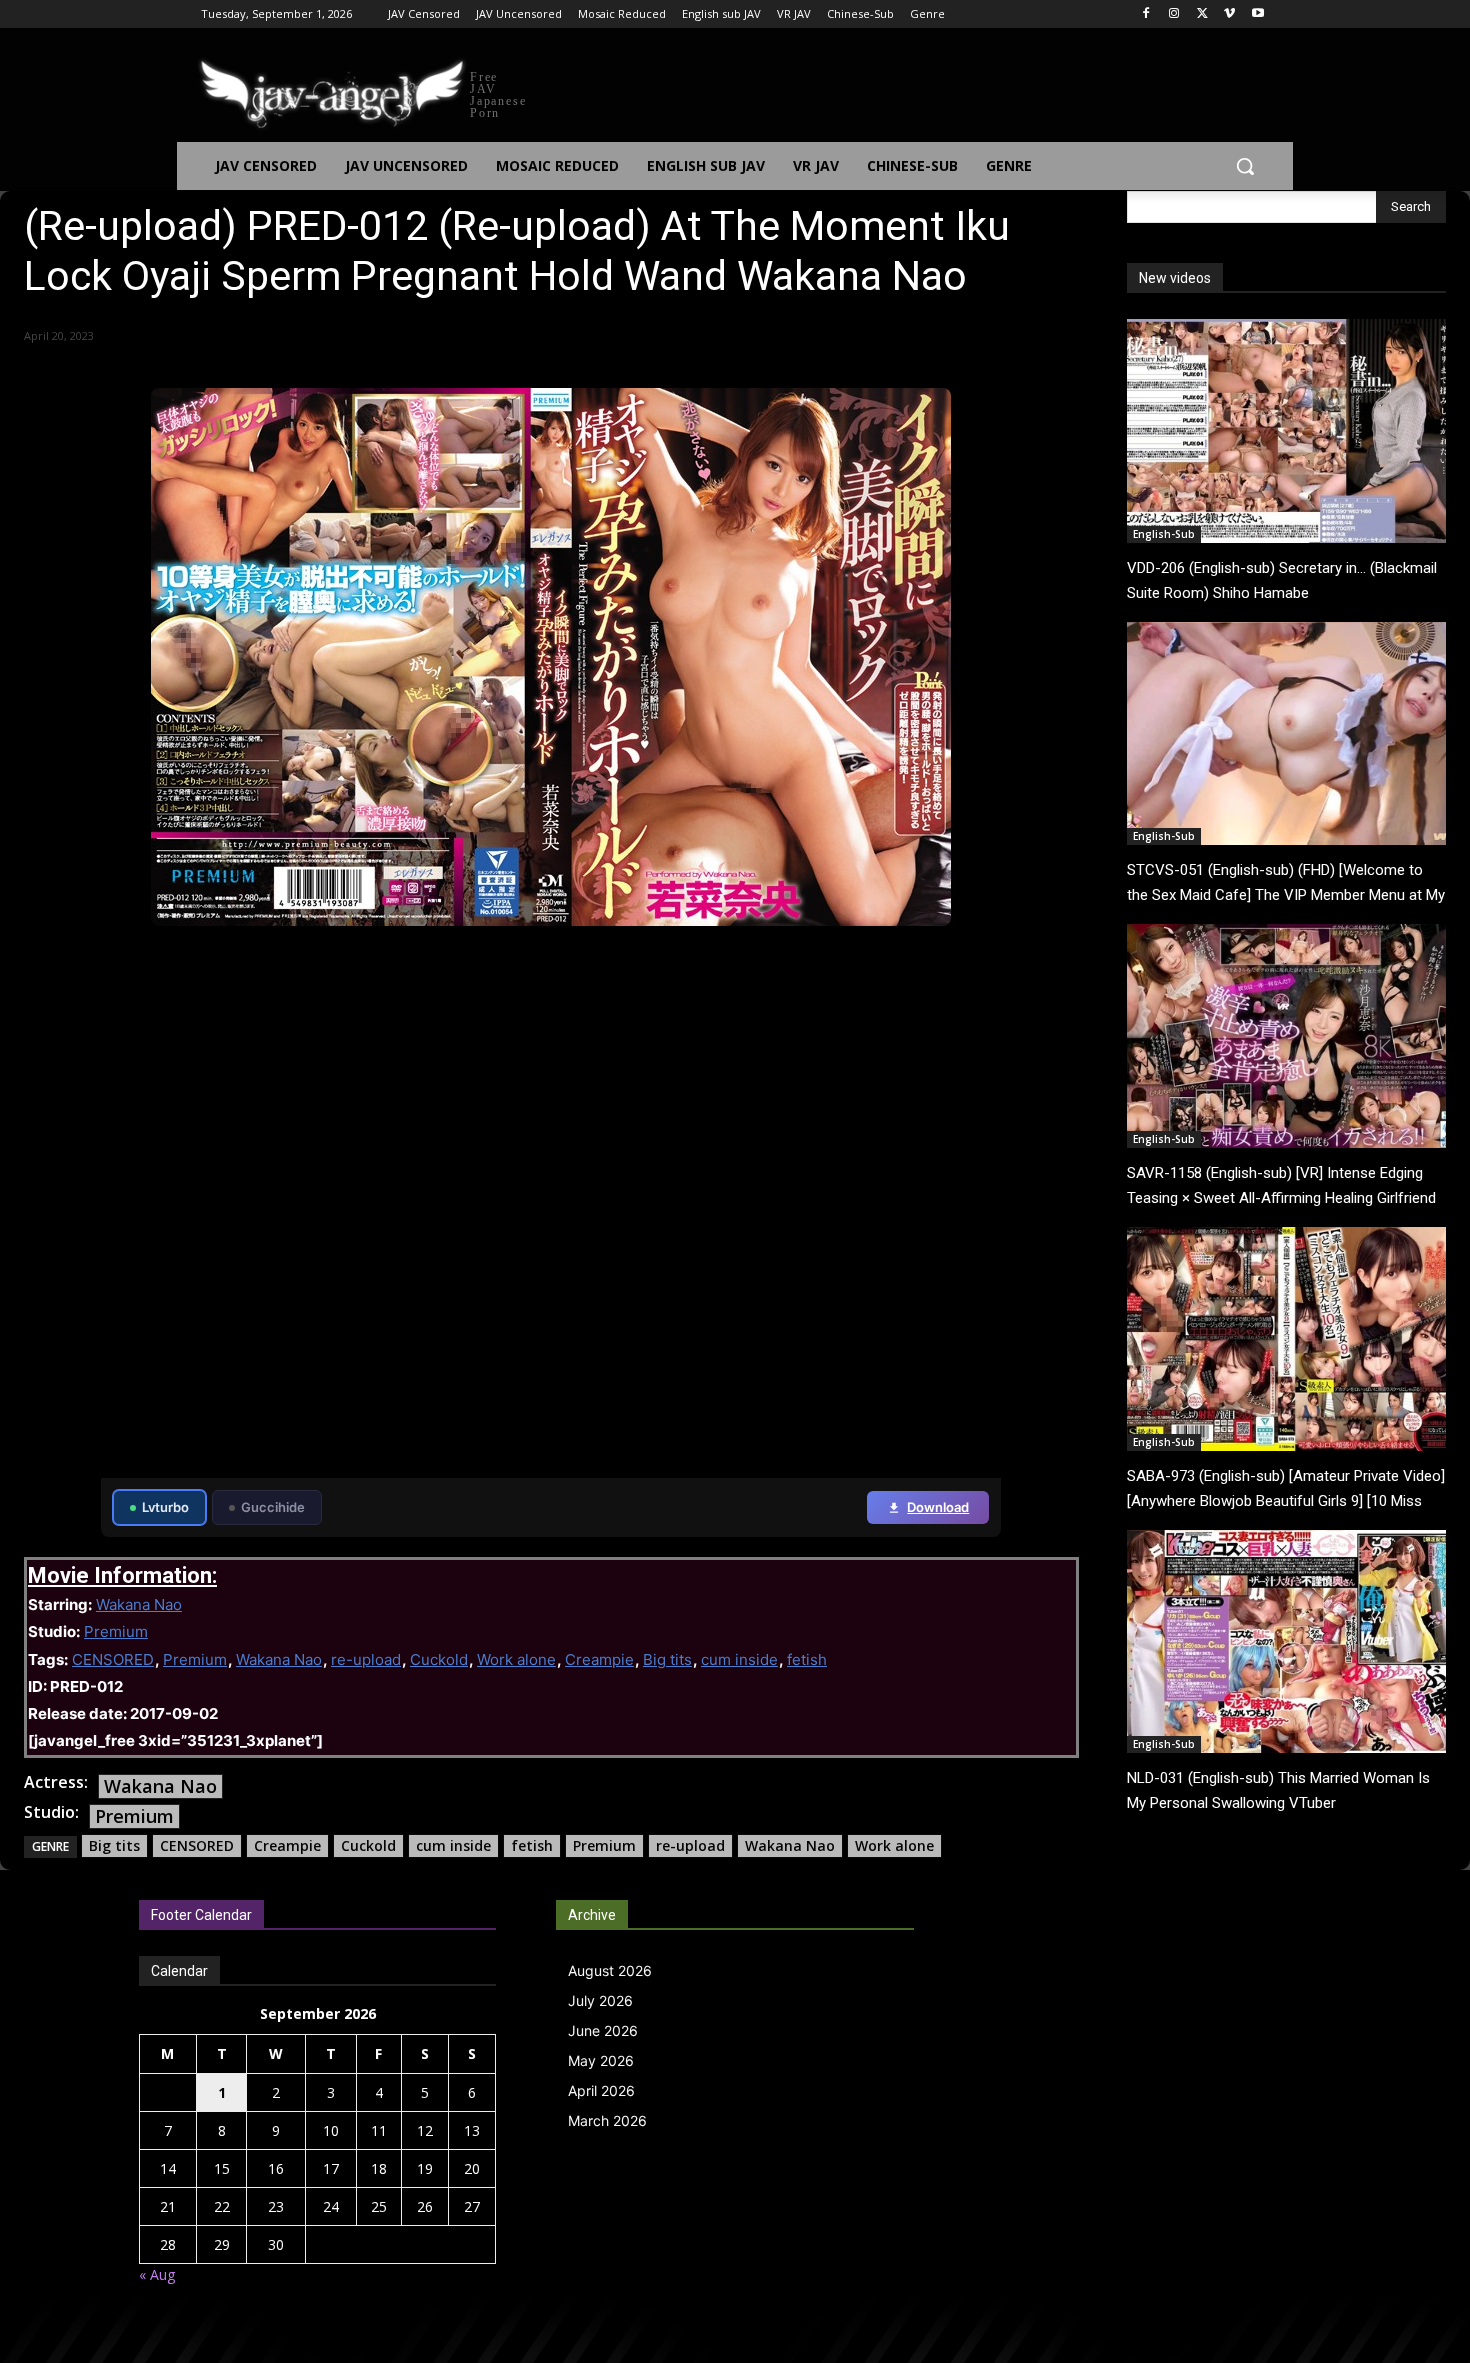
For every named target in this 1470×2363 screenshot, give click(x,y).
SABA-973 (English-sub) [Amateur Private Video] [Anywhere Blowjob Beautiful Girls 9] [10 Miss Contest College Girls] (1286, 1501)
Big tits (667, 1659)
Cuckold (439, 1659)
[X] (1202, 14)
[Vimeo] (1229, 14)
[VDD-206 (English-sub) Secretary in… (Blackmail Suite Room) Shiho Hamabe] (1287, 431)
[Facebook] (1146, 14)
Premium (116, 1631)
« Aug (157, 2274)
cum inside (739, 1659)
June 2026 (603, 2030)
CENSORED (113, 1659)
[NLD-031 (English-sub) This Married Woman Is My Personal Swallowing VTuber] (1287, 1642)
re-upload (366, 1659)
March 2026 (607, 2120)
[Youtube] (1257, 14)
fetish (807, 1659)
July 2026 (600, 2000)
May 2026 (601, 2060)
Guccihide (273, 1507)
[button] (1245, 166)
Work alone (516, 1659)
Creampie (599, 1659)
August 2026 (610, 1970)
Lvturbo (165, 1507)
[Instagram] (1174, 14)
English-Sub (1164, 534)
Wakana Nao (139, 1604)
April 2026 (601, 2090)
